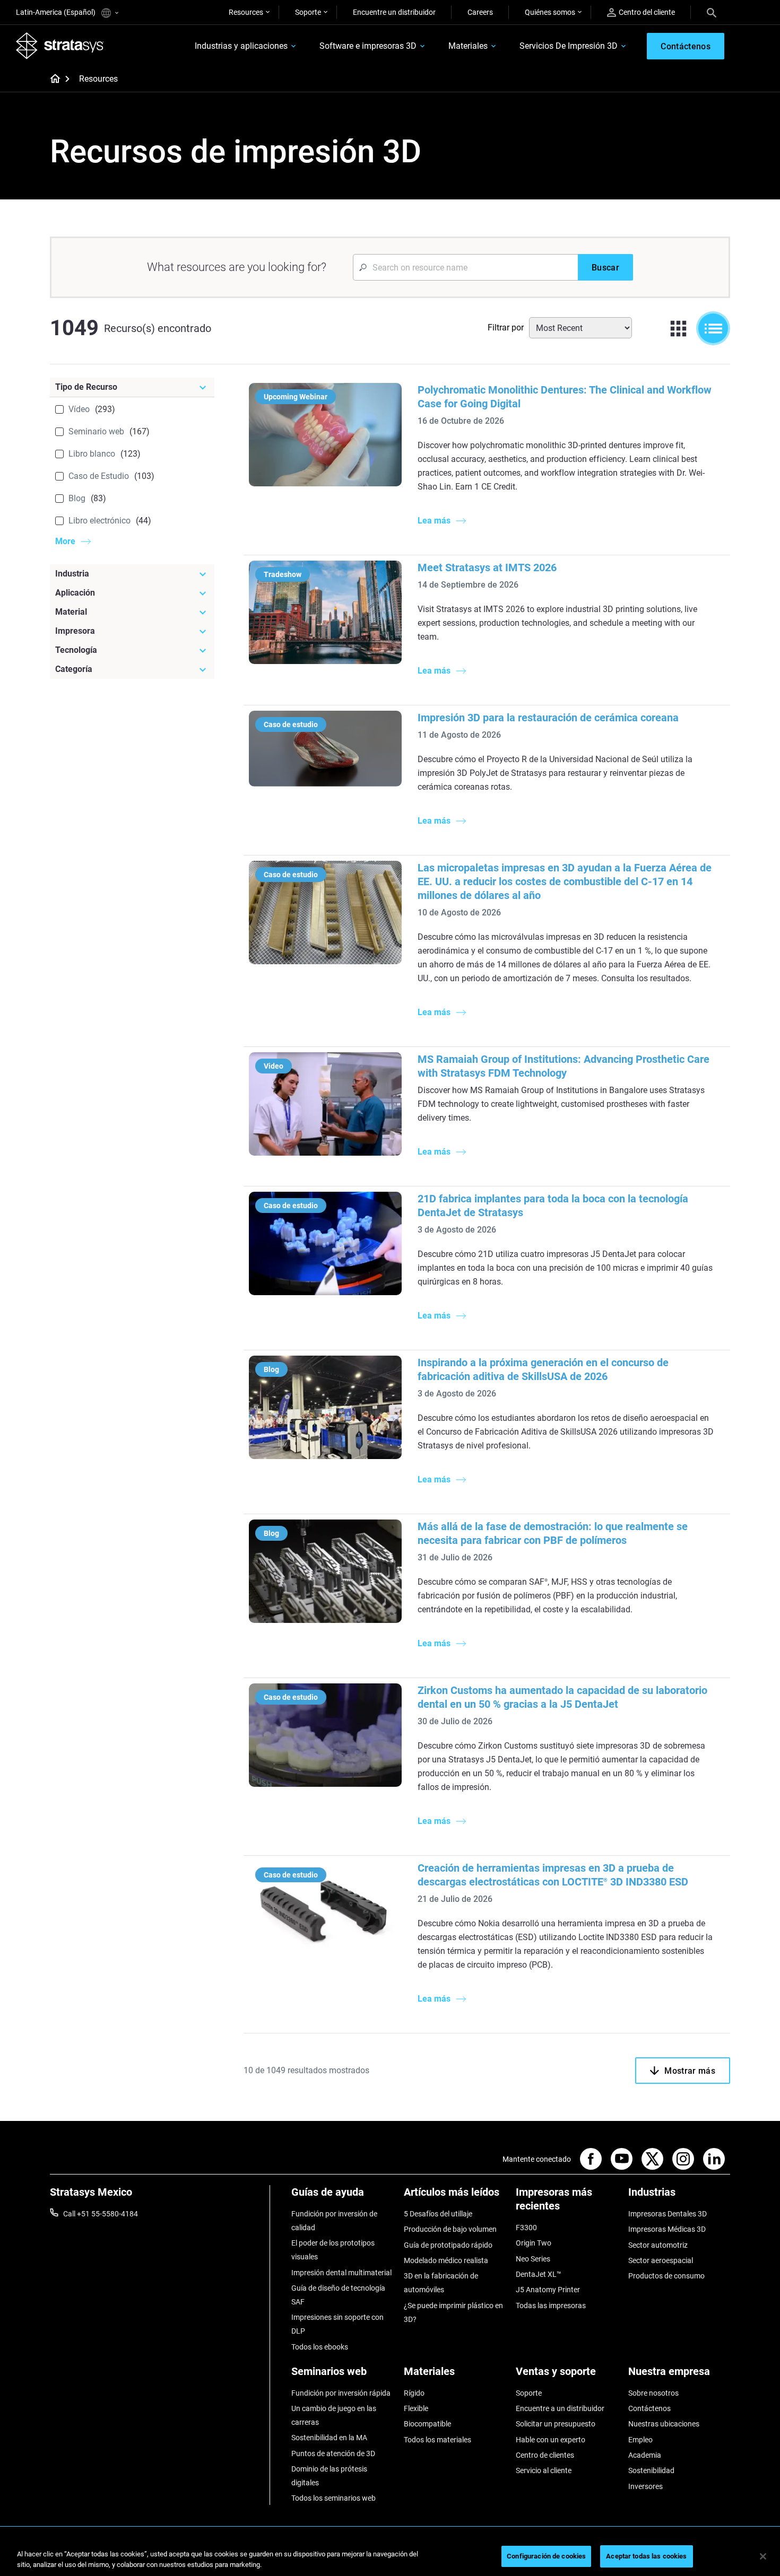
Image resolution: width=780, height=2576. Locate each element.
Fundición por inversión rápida (341, 2393)
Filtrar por (506, 328)
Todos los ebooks (320, 2347)
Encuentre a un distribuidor (560, 2408)
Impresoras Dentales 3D (668, 2214)
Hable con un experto (551, 2440)
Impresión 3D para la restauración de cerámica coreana (548, 718)
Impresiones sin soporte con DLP (337, 2324)
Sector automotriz (658, 2245)
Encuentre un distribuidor (394, 12)
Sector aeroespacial (661, 2260)
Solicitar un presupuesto (556, 2424)
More (65, 541)
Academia (645, 2455)
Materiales (468, 46)
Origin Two (534, 2243)
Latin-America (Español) (57, 12)
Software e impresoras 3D (368, 46)
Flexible (416, 2408)
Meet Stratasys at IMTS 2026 (487, 567)
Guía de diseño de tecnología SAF (338, 2295)
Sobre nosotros (653, 2393)
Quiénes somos (550, 12)
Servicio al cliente (544, 2470)
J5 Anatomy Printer (548, 2290)
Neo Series (533, 2259)
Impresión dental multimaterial (341, 2273)
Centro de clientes (545, 2455)
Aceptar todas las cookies (646, 2556)
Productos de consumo (666, 2276)
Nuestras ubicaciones (664, 2424)
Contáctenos (649, 2408)
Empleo (640, 2440)
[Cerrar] (763, 2556)
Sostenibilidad (651, 2470)
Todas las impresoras (551, 2306)
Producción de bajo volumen (450, 2229)
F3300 (526, 2228)
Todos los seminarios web (333, 2498)
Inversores (645, 2486)
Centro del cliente (647, 12)
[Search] (712, 12)
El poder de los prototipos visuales (333, 2250)
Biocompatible (427, 2424)
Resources (246, 12)
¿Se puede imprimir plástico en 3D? (453, 2312)
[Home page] (52, 80)
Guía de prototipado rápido (448, 2245)
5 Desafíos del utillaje (438, 2214)
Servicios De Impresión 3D (569, 46)
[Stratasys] (60, 46)
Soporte (308, 12)
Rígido (414, 2393)
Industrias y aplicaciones (241, 46)
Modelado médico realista (446, 2260)
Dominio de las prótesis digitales (329, 2476)
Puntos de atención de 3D (333, 2453)
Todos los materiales (437, 2440)
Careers (480, 12)
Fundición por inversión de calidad (334, 2221)
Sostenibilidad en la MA (329, 2438)
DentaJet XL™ (539, 2274)
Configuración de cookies (546, 2556)
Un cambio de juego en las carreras (334, 2415)
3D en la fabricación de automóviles (441, 2283)
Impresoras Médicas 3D (667, 2229)
